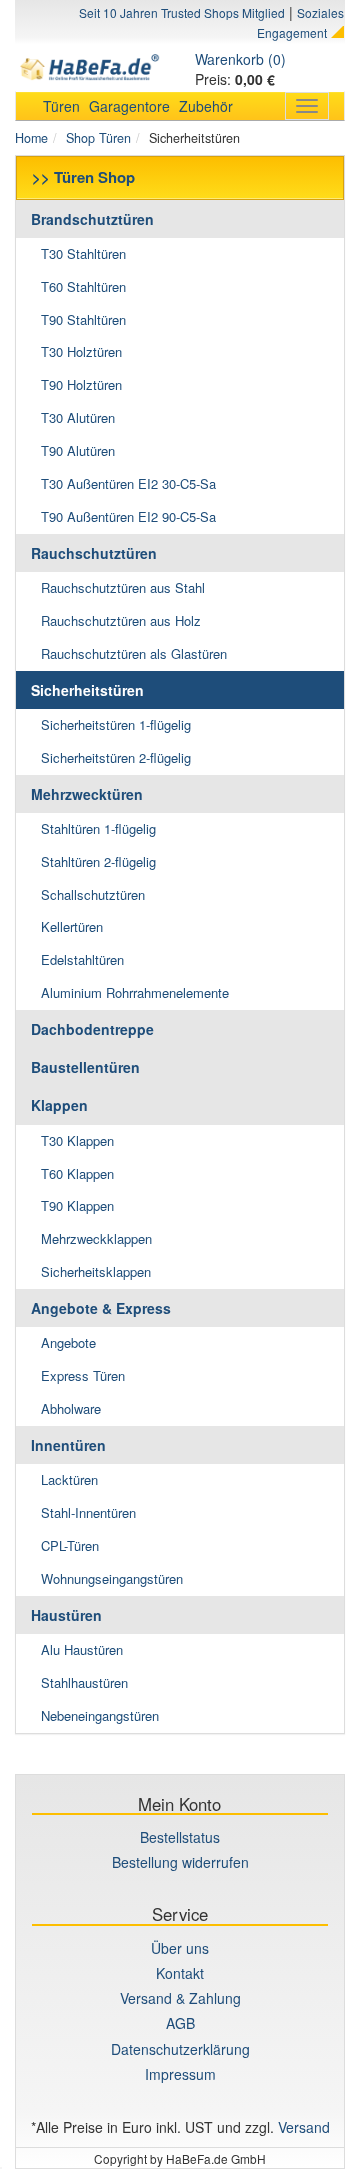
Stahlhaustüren (84, 1682)
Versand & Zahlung (180, 1998)
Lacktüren (69, 1479)
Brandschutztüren (92, 219)
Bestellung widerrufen (180, 1862)
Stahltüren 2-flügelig (98, 861)
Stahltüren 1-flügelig (98, 828)
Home (31, 138)
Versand (304, 2127)
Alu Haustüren (82, 1649)
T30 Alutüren (78, 417)
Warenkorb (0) (240, 59)
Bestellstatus (180, 1837)
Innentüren (68, 1445)
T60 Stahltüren (83, 286)
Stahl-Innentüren (88, 1512)
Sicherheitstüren (87, 690)
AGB (180, 2023)
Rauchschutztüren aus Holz (121, 620)
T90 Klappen (77, 1205)
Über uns (180, 1948)
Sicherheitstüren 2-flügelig (116, 757)
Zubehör (206, 106)
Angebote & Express (101, 1308)
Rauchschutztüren (94, 553)
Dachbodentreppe (92, 1029)
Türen (61, 106)
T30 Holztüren (81, 351)
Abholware (71, 1408)
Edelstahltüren (82, 959)
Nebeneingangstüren (100, 1715)
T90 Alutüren (78, 450)
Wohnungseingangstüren (112, 1578)
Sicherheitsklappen (96, 1271)
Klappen (59, 1105)
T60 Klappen (77, 1173)
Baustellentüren (85, 1067)
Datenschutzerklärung (180, 2049)
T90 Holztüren (81, 384)
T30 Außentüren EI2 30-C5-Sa (128, 483)
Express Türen (83, 1375)
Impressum (180, 2074)
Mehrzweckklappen (96, 1238)
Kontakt (180, 1973)
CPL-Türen (70, 1545)
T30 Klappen (77, 1140)
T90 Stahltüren (83, 319)
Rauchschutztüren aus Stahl (123, 587)
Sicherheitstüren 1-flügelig (116, 724)
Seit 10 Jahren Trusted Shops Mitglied (182, 12)
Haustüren (66, 1615)
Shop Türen (98, 138)
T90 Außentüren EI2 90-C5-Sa (128, 516)
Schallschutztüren (93, 894)
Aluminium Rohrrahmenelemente (135, 992)
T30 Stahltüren (83, 253)
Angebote (68, 1342)
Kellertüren (72, 926)
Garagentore (129, 106)
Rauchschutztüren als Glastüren (134, 653)
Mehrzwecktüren (87, 794)
